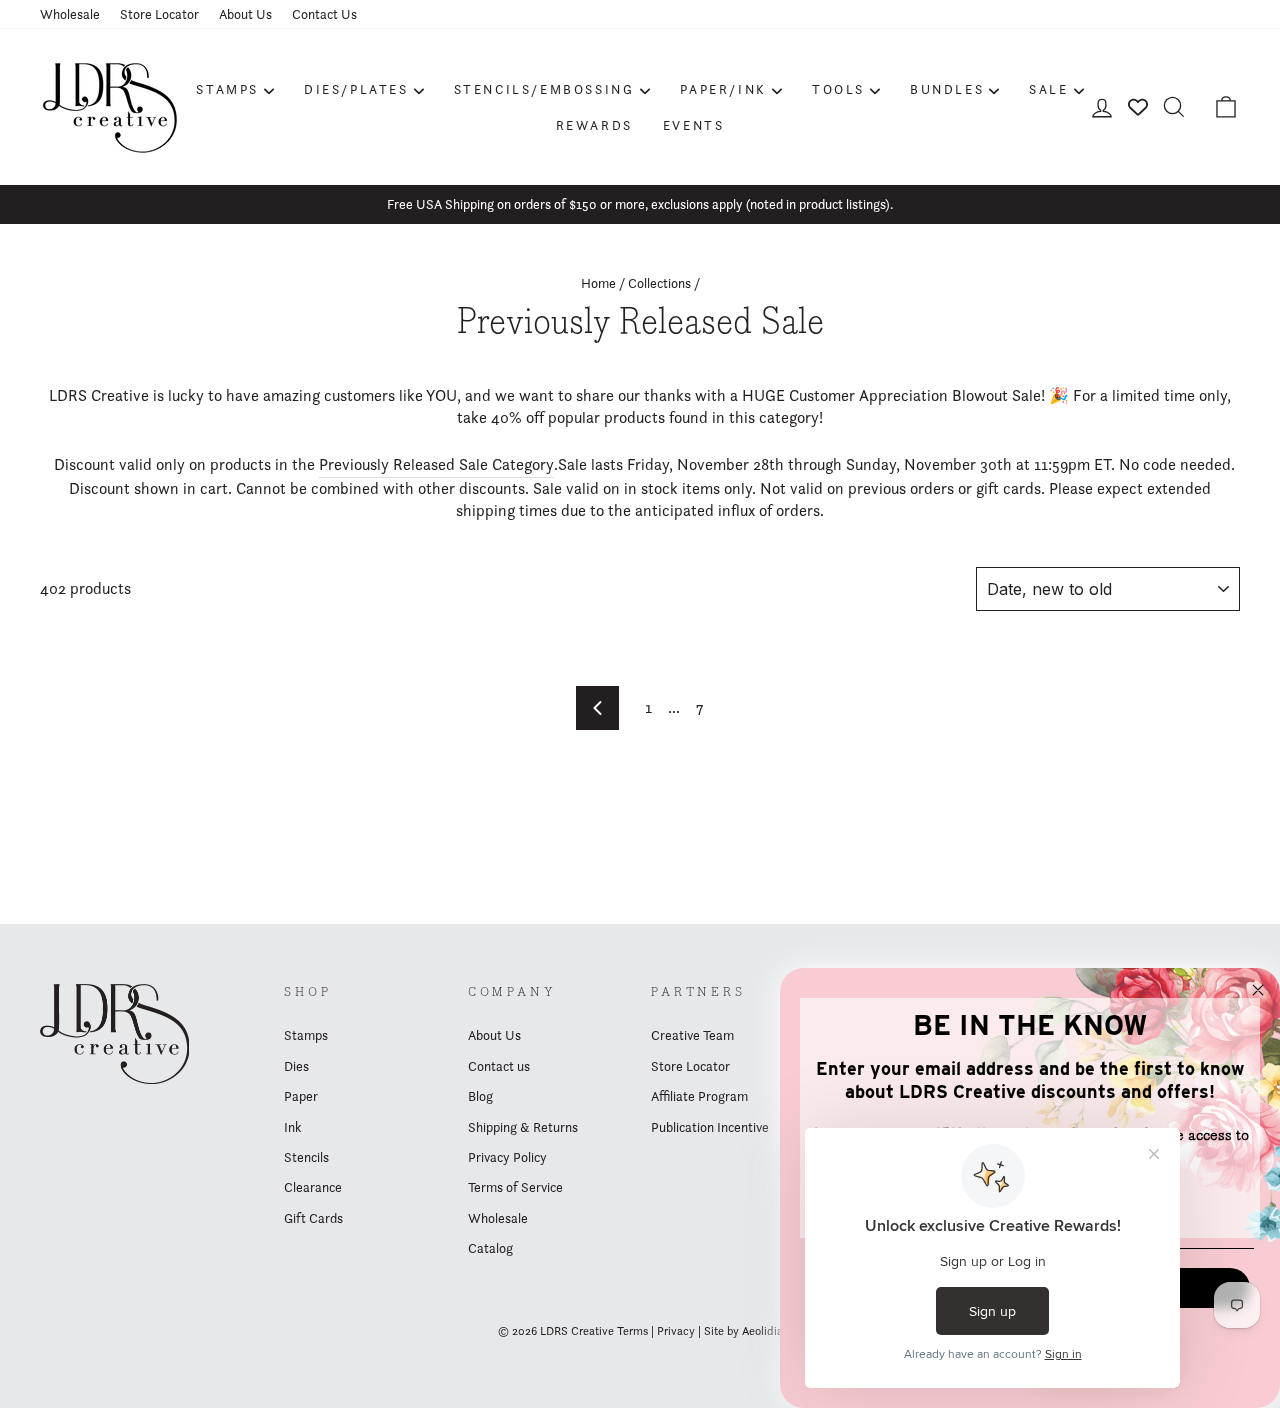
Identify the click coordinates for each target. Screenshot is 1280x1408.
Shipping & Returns (523, 1127)
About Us (245, 14)
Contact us (499, 1066)
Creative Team (692, 1035)
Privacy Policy (507, 1157)
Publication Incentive (710, 1127)
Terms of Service (515, 1187)
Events (694, 125)
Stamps (227, 89)
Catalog (490, 1248)
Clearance (313, 1187)
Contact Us (324, 14)
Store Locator (159, 14)
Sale (1048, 89)
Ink (292, 1127)
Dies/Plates (356, 89)
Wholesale (70, 14)
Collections (659, 283)
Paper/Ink (723, 89)
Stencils (306, 1157)
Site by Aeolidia (743, 1330)
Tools (838, 89)
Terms (632, 1330)
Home (598, 283)
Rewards (594, 125)
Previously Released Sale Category (436, 464)
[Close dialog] (1258, 990)
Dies (296, 1066)
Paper (301, 1096)
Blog (480, 1096)
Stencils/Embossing (544, 89)
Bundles (947, 89)
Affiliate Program (699, 1096)
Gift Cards (313, 1218)
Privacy (676, 1330)
